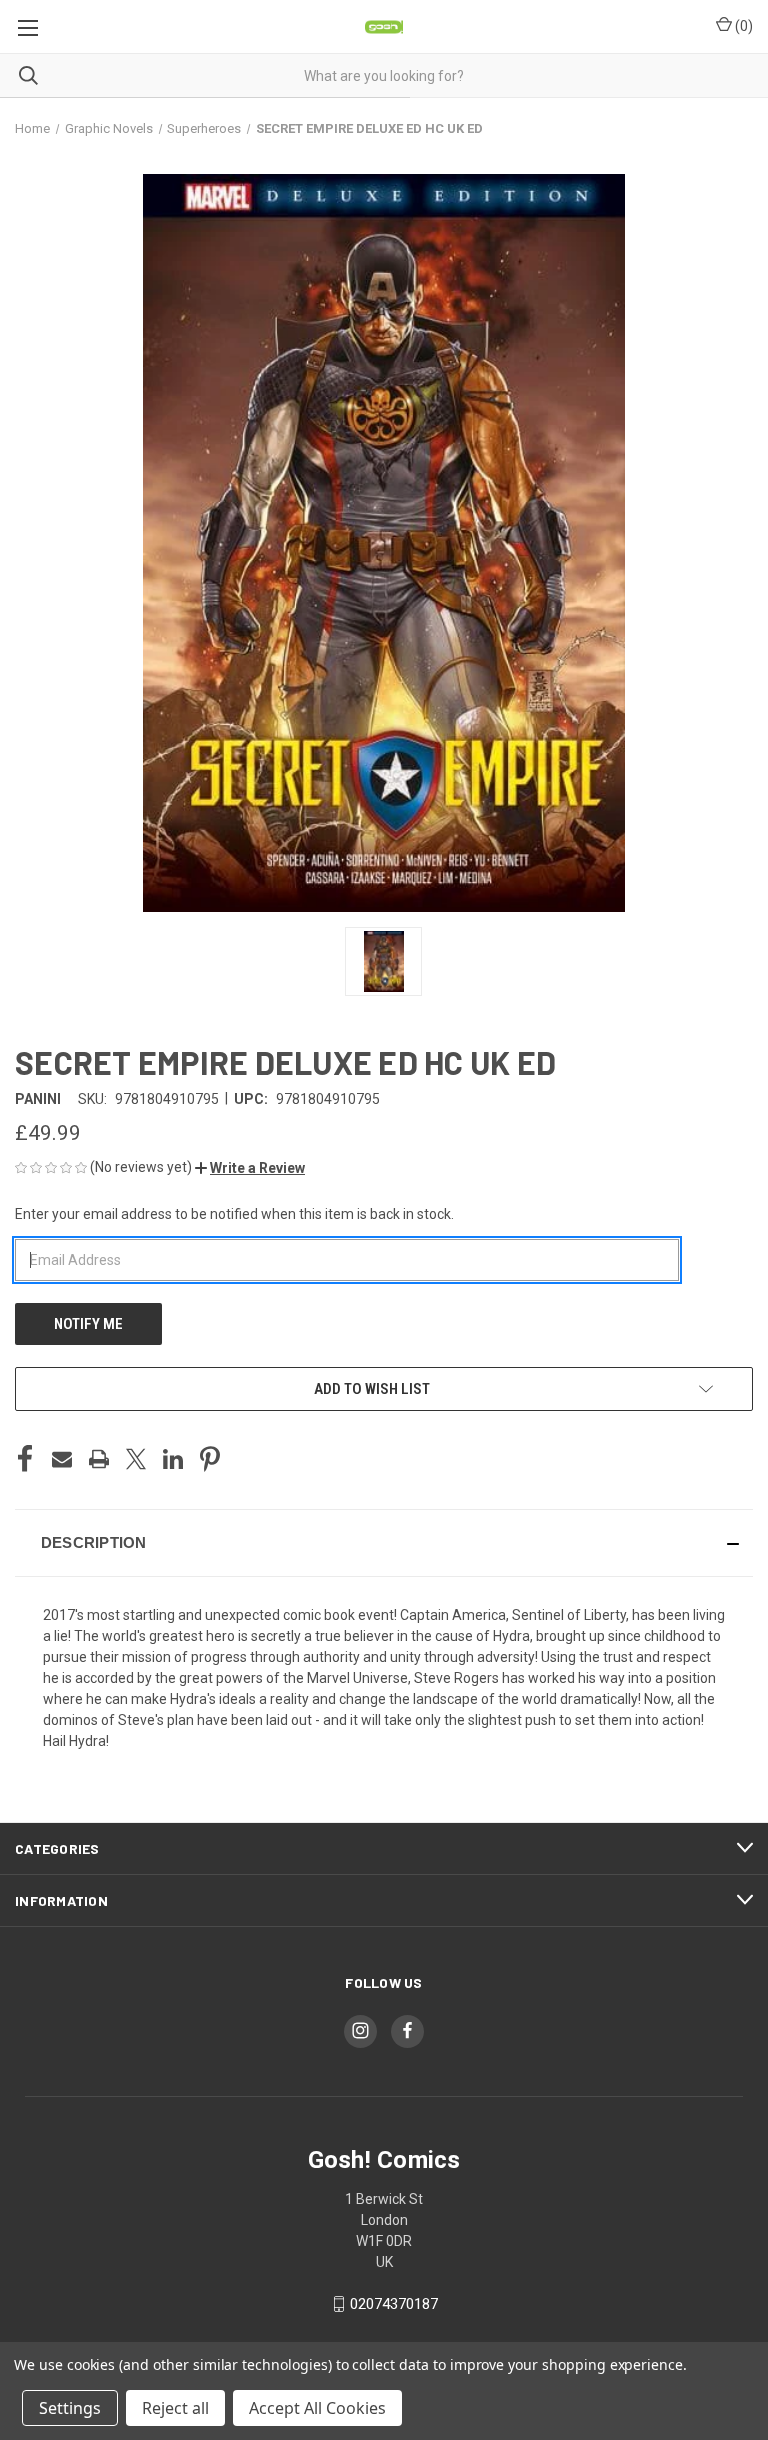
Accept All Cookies (317, 2408)
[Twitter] (136, 1459)
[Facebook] (25, 1459)
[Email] (62, 1459)
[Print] (99, 1459)
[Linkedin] (173, 1459)
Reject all (175, 2408)
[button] (250, 1168)
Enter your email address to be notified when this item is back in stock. (234, 1214)
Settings (70, 2408)
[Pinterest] (210, 1459)
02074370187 (394, 2304)
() (742, 26)
